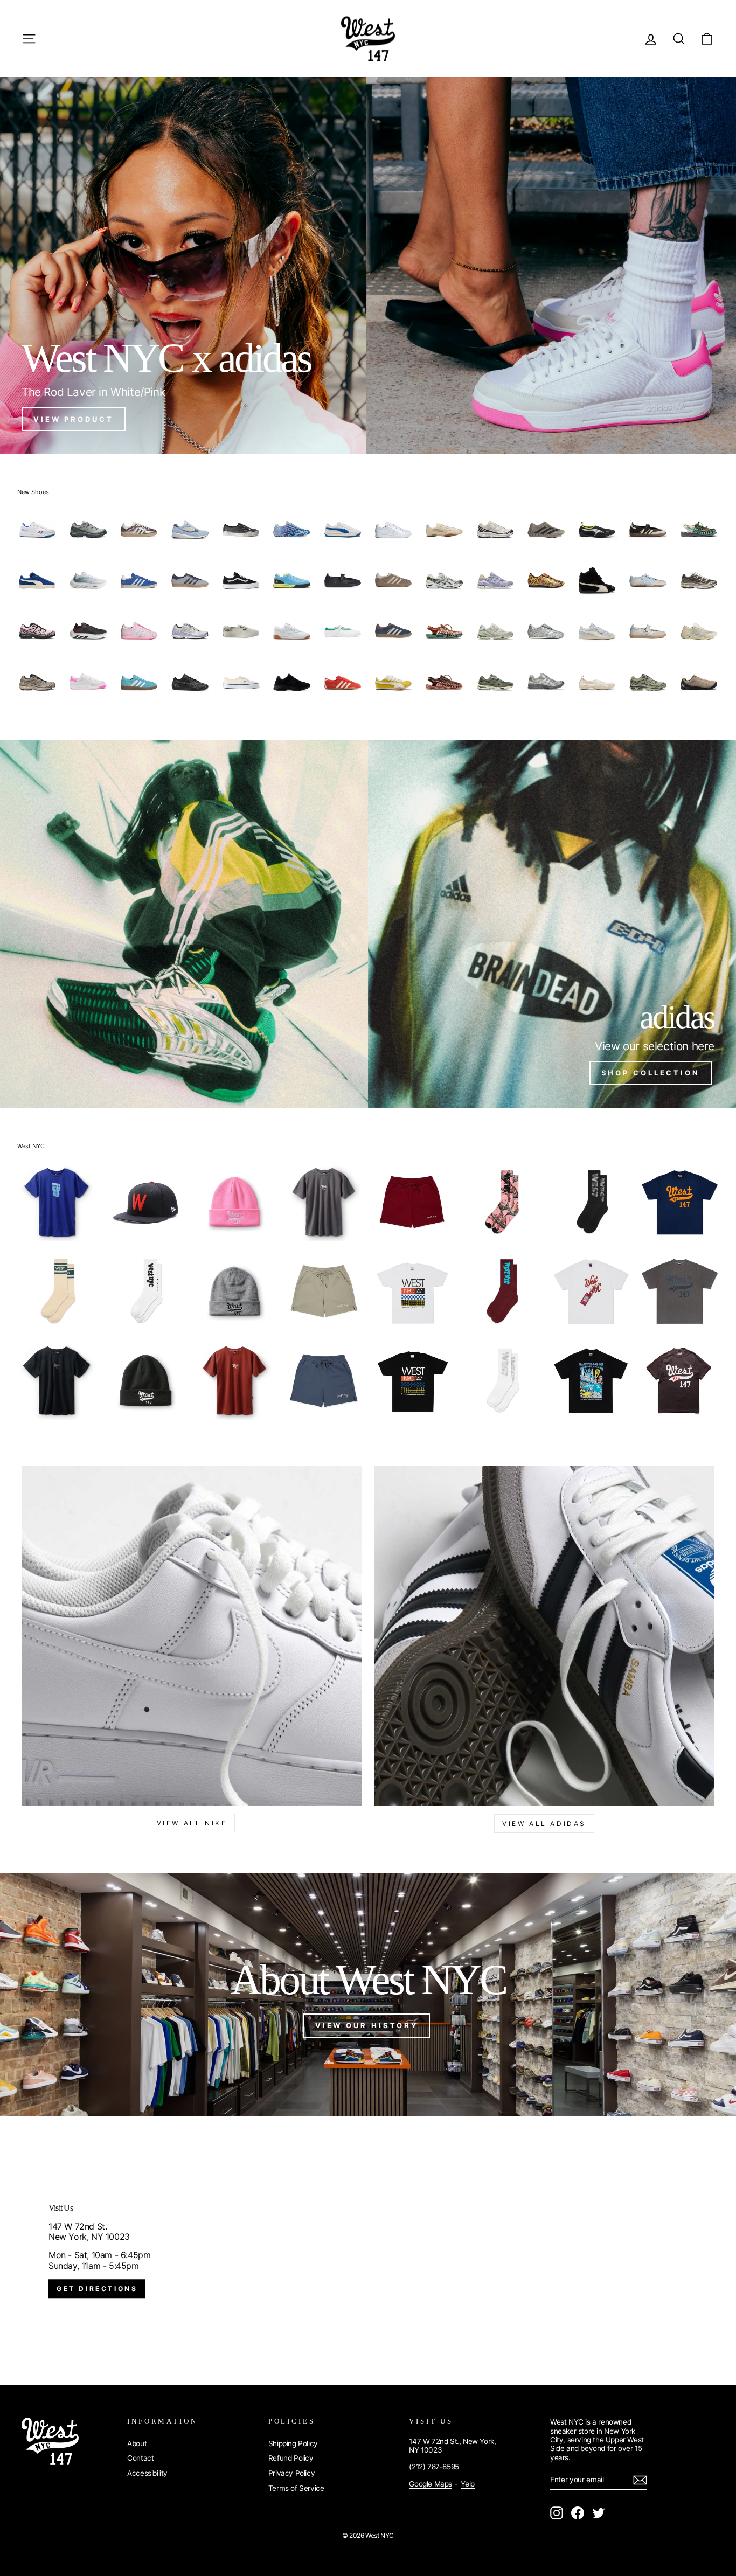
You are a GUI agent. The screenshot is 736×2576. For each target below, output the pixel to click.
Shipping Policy (293, 2443)
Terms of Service (296, 2488)
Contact (140, 2458)
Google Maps (431, 2484)
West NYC (31, 1146)
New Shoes (33, 492)
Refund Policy (291, 2458)
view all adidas (544, 1824)
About (137, 2443)
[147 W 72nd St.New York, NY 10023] (368, 2251)
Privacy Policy (291, 2473)
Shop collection (651, 1073)
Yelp (467, 2484)
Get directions (97, 2289)
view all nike (192, 1823)
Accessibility (147, 2473)
